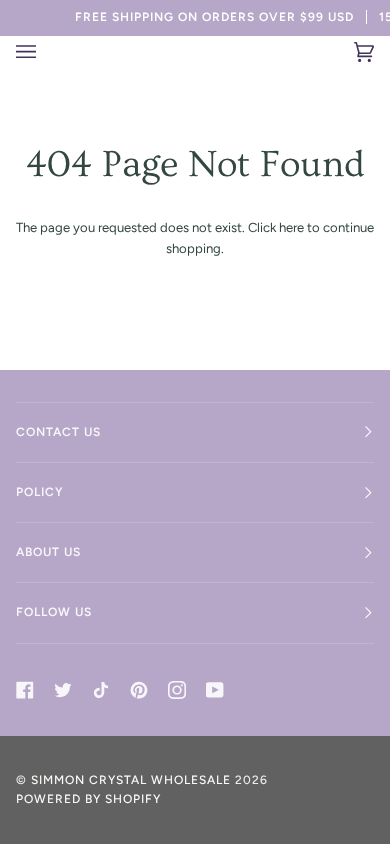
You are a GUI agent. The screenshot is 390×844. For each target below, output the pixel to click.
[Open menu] (38, 52)
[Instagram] (177, 690)
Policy (40, 492)
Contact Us (58, 432)
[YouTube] (215, 690)
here (291, 227)
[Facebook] (25, 690)
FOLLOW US (54, 612)
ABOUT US (48, 552)
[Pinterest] (139, 690)
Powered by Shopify (88, 799)
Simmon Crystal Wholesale (131, 780)
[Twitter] (63, 690)
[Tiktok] (101, 690)
